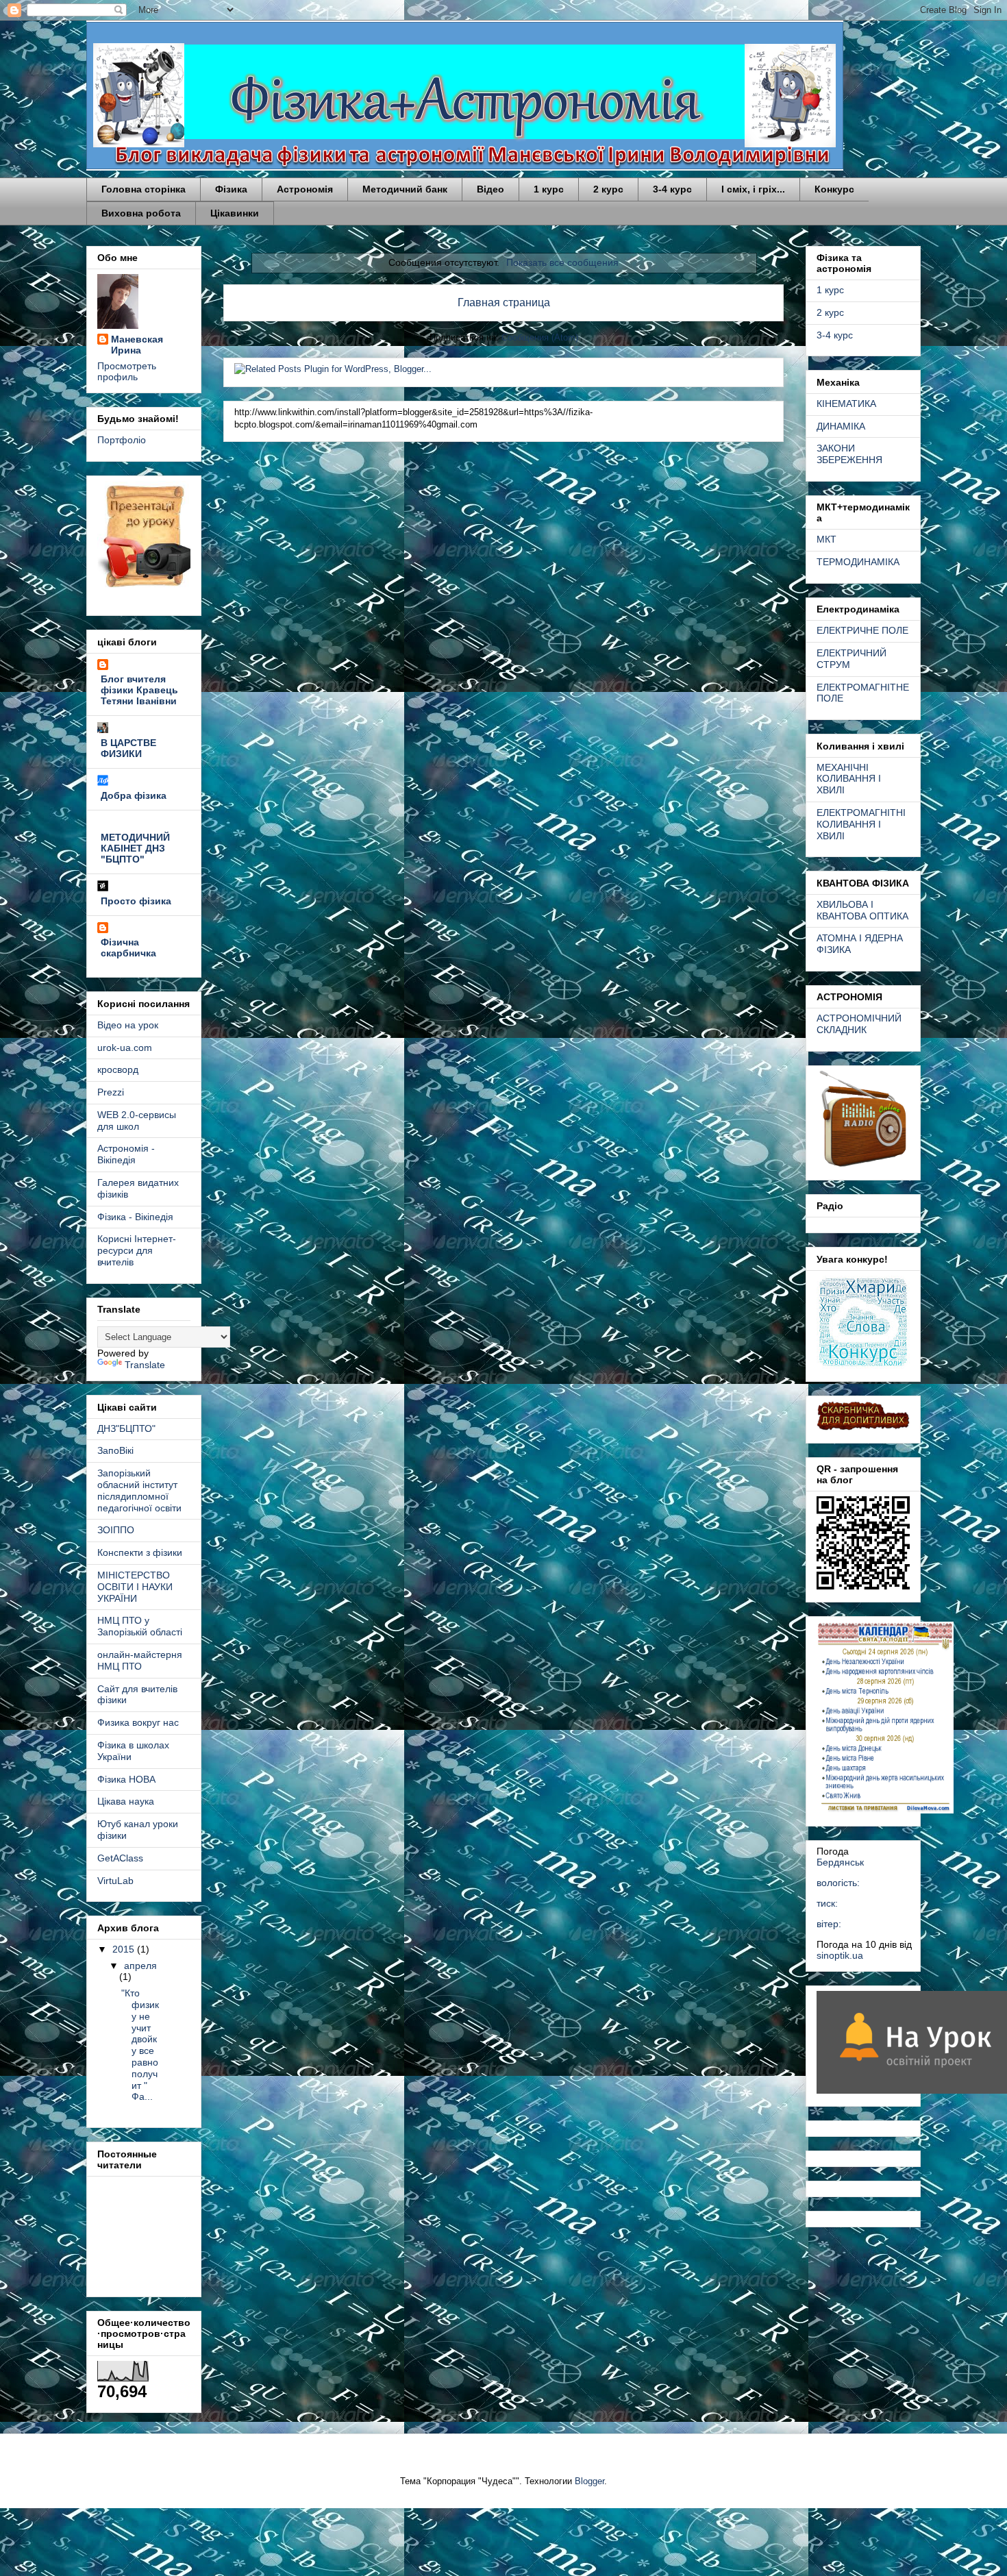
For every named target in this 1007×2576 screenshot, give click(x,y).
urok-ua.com (125, 1048)
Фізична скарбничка (128, 948)
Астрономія (305, 189)
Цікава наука (126, 1801)
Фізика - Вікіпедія (135, 1217)
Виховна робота (141, 213)
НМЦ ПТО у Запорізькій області (140, 1626)
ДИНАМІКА (841, 426)
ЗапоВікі (115, 1450)
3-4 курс (672, 189)
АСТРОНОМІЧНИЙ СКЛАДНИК (859, 1024)
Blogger (589, 2481)
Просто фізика (136, 901)
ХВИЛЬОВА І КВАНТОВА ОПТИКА (862, 910)
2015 (125, 1949)
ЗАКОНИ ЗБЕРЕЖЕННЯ (849, 454)
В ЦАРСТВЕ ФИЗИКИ (128, 748)
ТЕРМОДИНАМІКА (858, 562)
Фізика (231, 189)
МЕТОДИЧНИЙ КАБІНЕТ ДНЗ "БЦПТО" (135, 848)
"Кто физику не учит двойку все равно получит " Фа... (140, 2045)
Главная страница (504, 302)
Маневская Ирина (137, 345)
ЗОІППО (116, 1530)
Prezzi (111, 1092)
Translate (145, 1365)
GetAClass (120, 1858)
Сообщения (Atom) (540, 337)
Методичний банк (405, 189)
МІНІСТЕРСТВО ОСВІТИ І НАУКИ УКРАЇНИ (135, 1587)
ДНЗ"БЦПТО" (126, 1428)
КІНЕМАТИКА (846, 404)
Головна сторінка (144, 189)
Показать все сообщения (562, 262)
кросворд (118, 1069)
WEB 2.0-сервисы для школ (137, 1120)
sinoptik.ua (840, 1955)
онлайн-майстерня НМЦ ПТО (140, 1660)
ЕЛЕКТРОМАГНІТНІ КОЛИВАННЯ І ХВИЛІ (861, 824)
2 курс (608, 189)
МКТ (826, 539)
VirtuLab (115, 1881)
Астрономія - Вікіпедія (126, 1154)
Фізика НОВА (126, 1779)
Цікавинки (235, 213)
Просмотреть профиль (127, 371)
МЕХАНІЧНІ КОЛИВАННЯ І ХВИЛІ (849, 779)
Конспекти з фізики (140, 1552)
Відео (490, 189)
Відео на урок (128, 1025)
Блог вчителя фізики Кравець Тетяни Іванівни (139, 690)
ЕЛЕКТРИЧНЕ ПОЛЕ (862, 630)
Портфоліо (122, 440)
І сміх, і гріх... (753, 189)
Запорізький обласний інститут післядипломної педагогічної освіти (139, 1490)
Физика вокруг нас (138, 1722)
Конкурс (834, 189)
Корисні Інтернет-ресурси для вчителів (137, 1250)
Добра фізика (134, 795)
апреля (140, 1966)
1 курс (549, 189)
